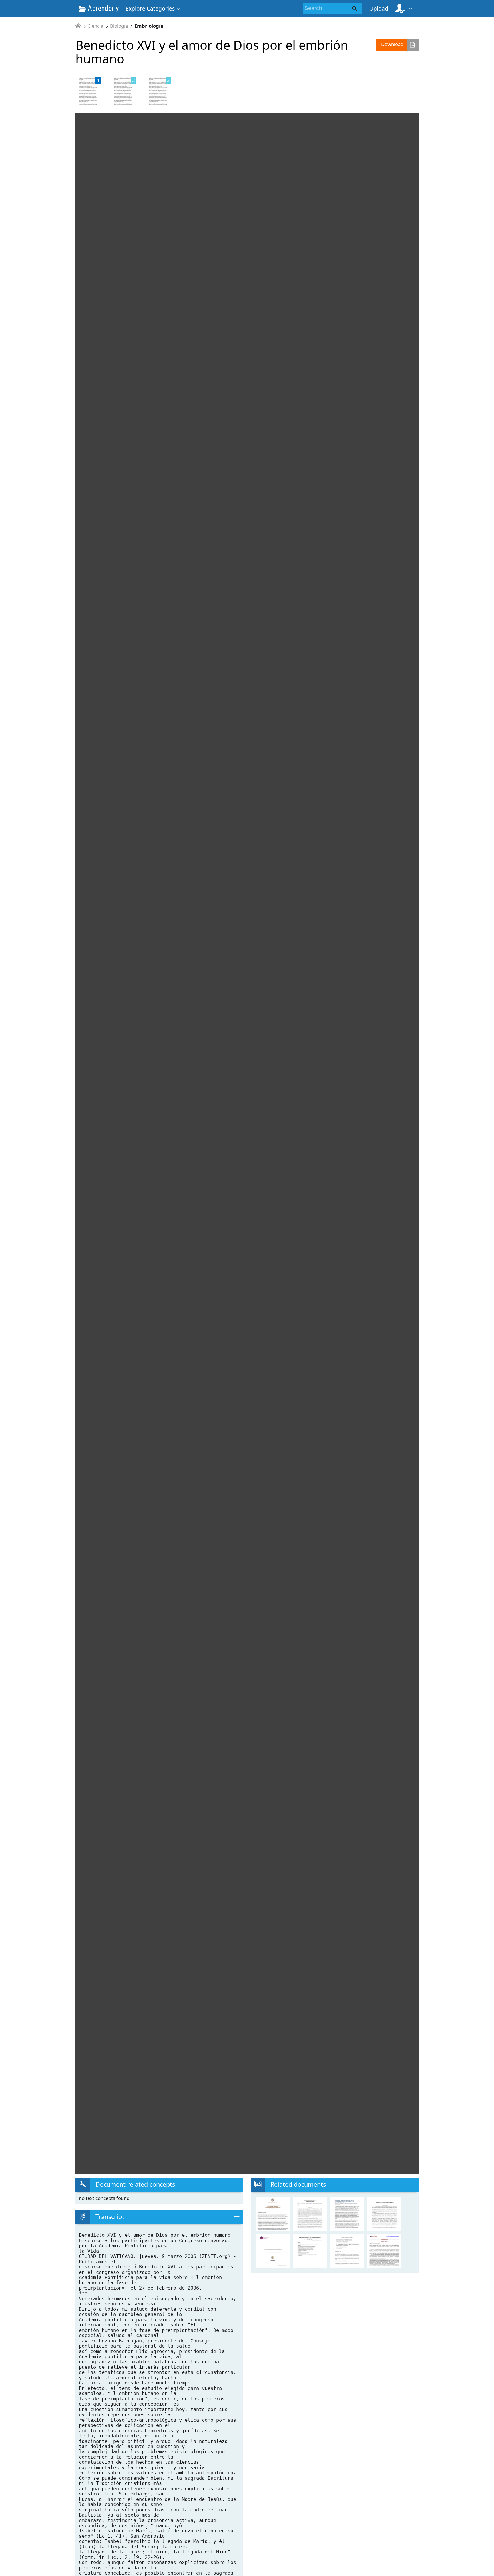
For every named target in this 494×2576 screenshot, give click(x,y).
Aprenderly (102, 8)
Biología (119, 26)
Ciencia (95, 26)
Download (392, 44)
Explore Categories (150, 8)
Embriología (149, 26)
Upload (379, 8)
